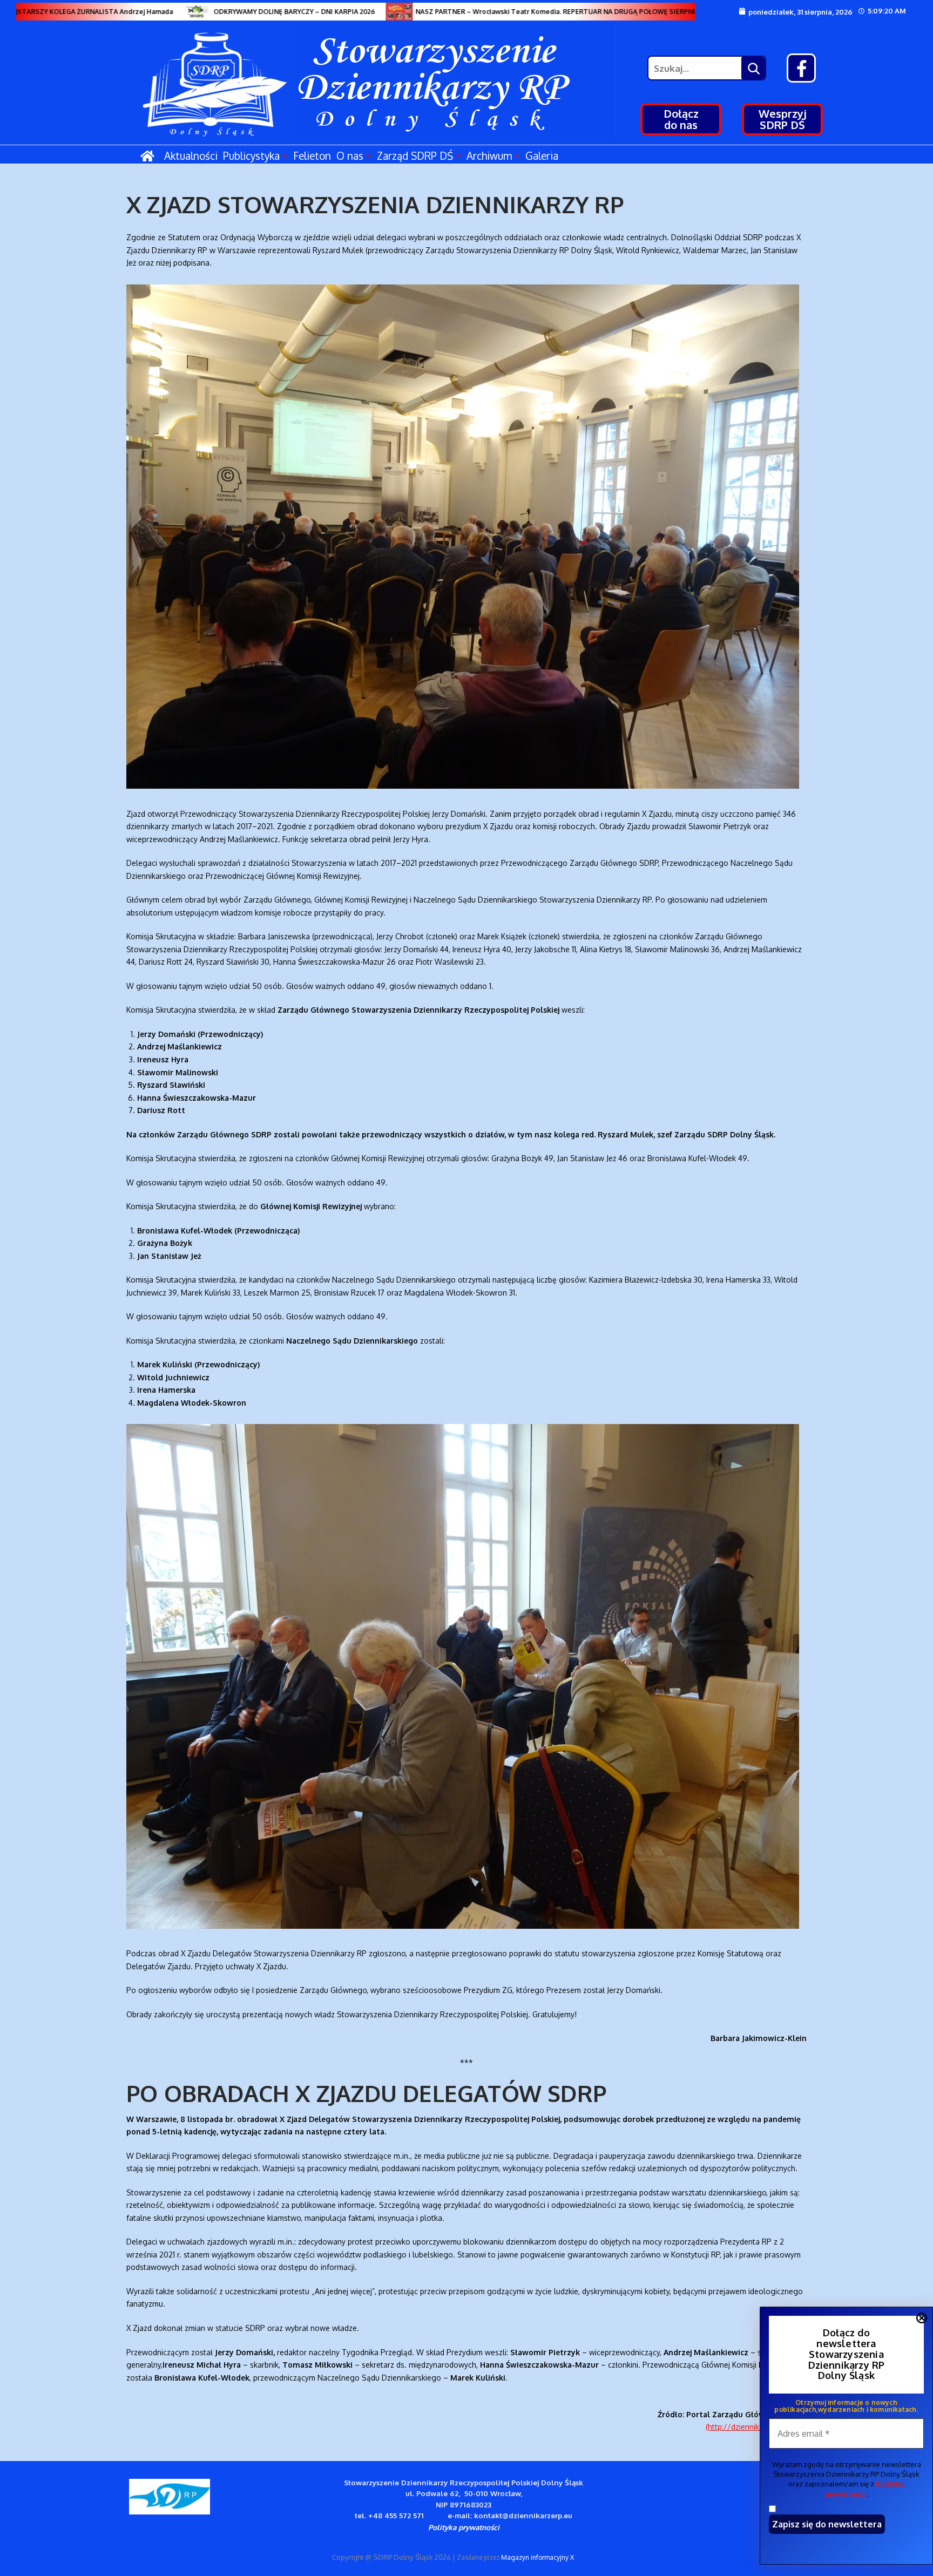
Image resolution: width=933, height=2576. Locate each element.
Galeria (542, 155)
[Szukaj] (753, 68)
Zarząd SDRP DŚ (415, 155)
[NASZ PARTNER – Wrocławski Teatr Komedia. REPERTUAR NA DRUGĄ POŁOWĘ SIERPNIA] (357, 12)
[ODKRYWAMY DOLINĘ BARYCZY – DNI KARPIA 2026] (155, 12)
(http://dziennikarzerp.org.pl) (756, 2427)
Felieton (312, 155)
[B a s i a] (681, 12)
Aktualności (191, 155)
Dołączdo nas (681, 119)
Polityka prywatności (464, 2527)
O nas (350, 155)
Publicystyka (251, 155)
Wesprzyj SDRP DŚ (783, 119)
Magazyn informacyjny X (538, 2557)
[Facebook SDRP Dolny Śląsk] (801, 68)
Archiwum (489, 155)
